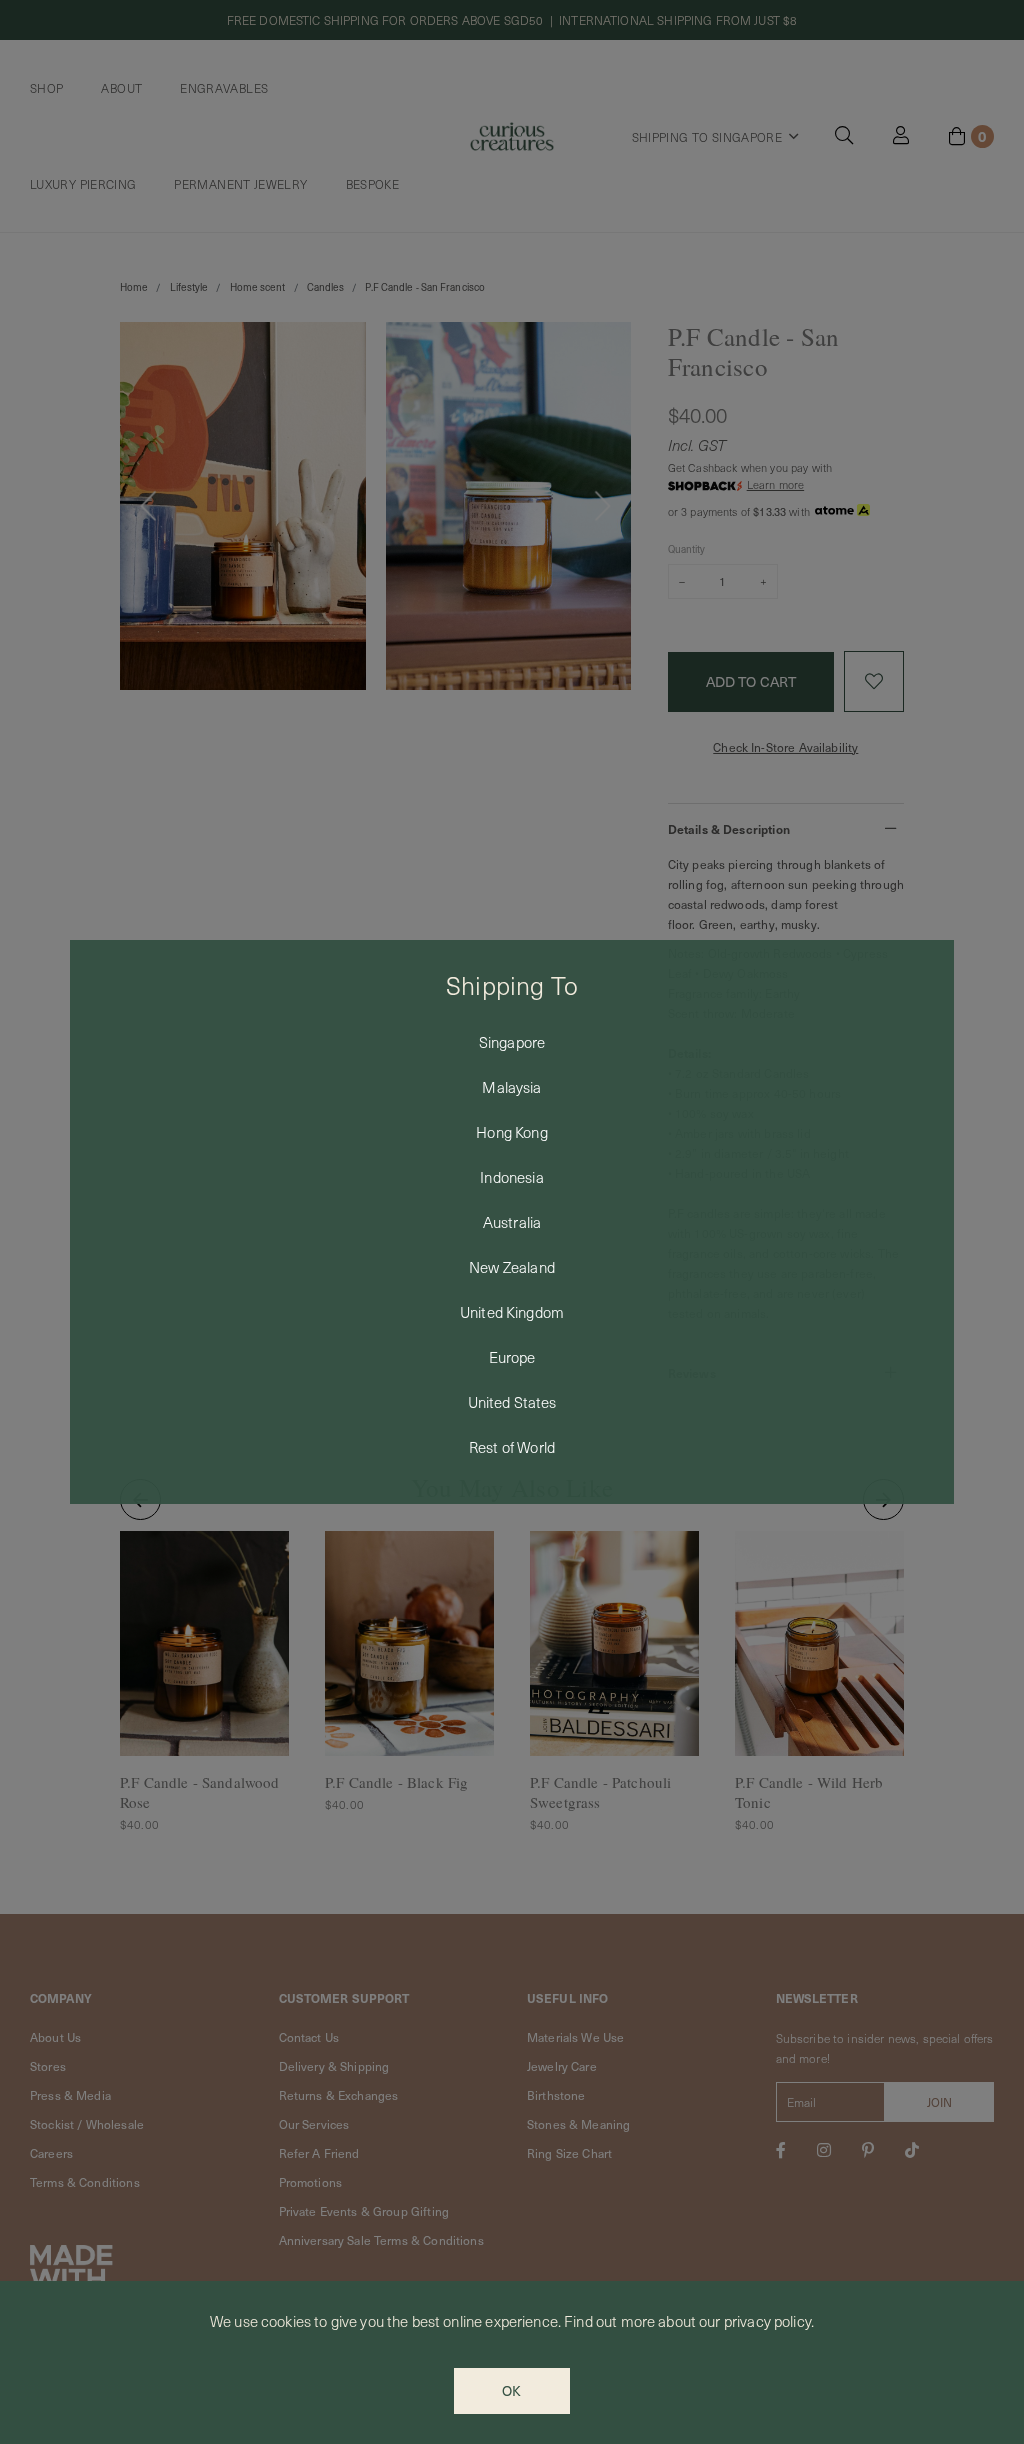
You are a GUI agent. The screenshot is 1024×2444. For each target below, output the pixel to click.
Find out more (609, 2321)
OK (511, 2390)
